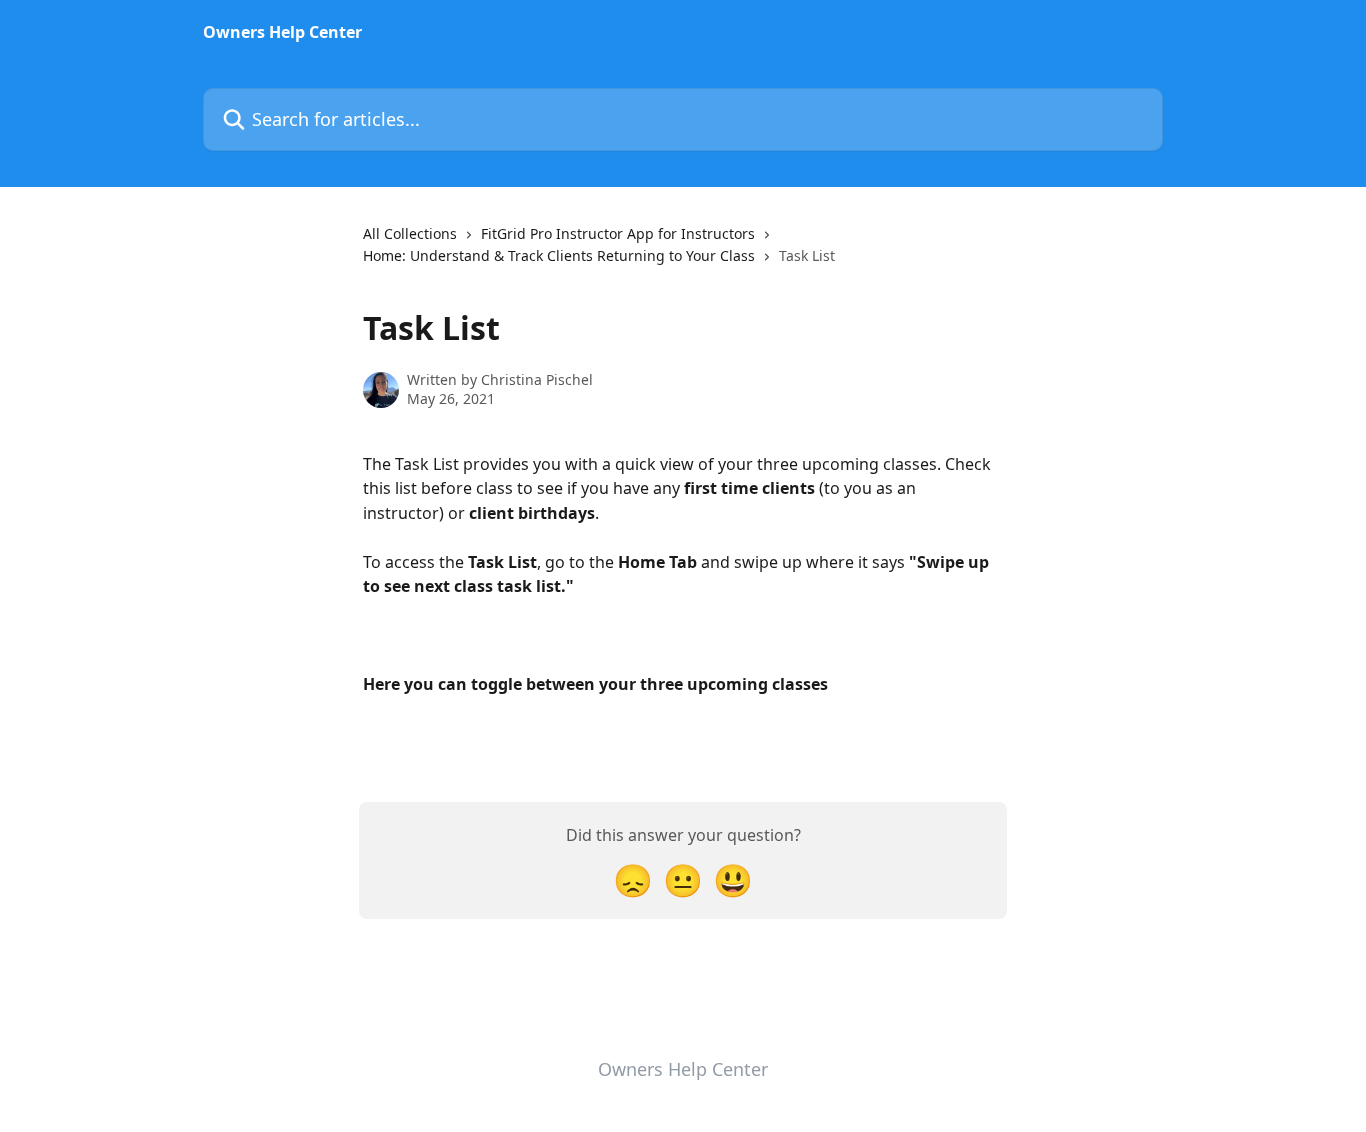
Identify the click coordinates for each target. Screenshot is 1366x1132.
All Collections (410, 233)
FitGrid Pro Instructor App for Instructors (618, 233)
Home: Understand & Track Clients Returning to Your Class (559, 255)
